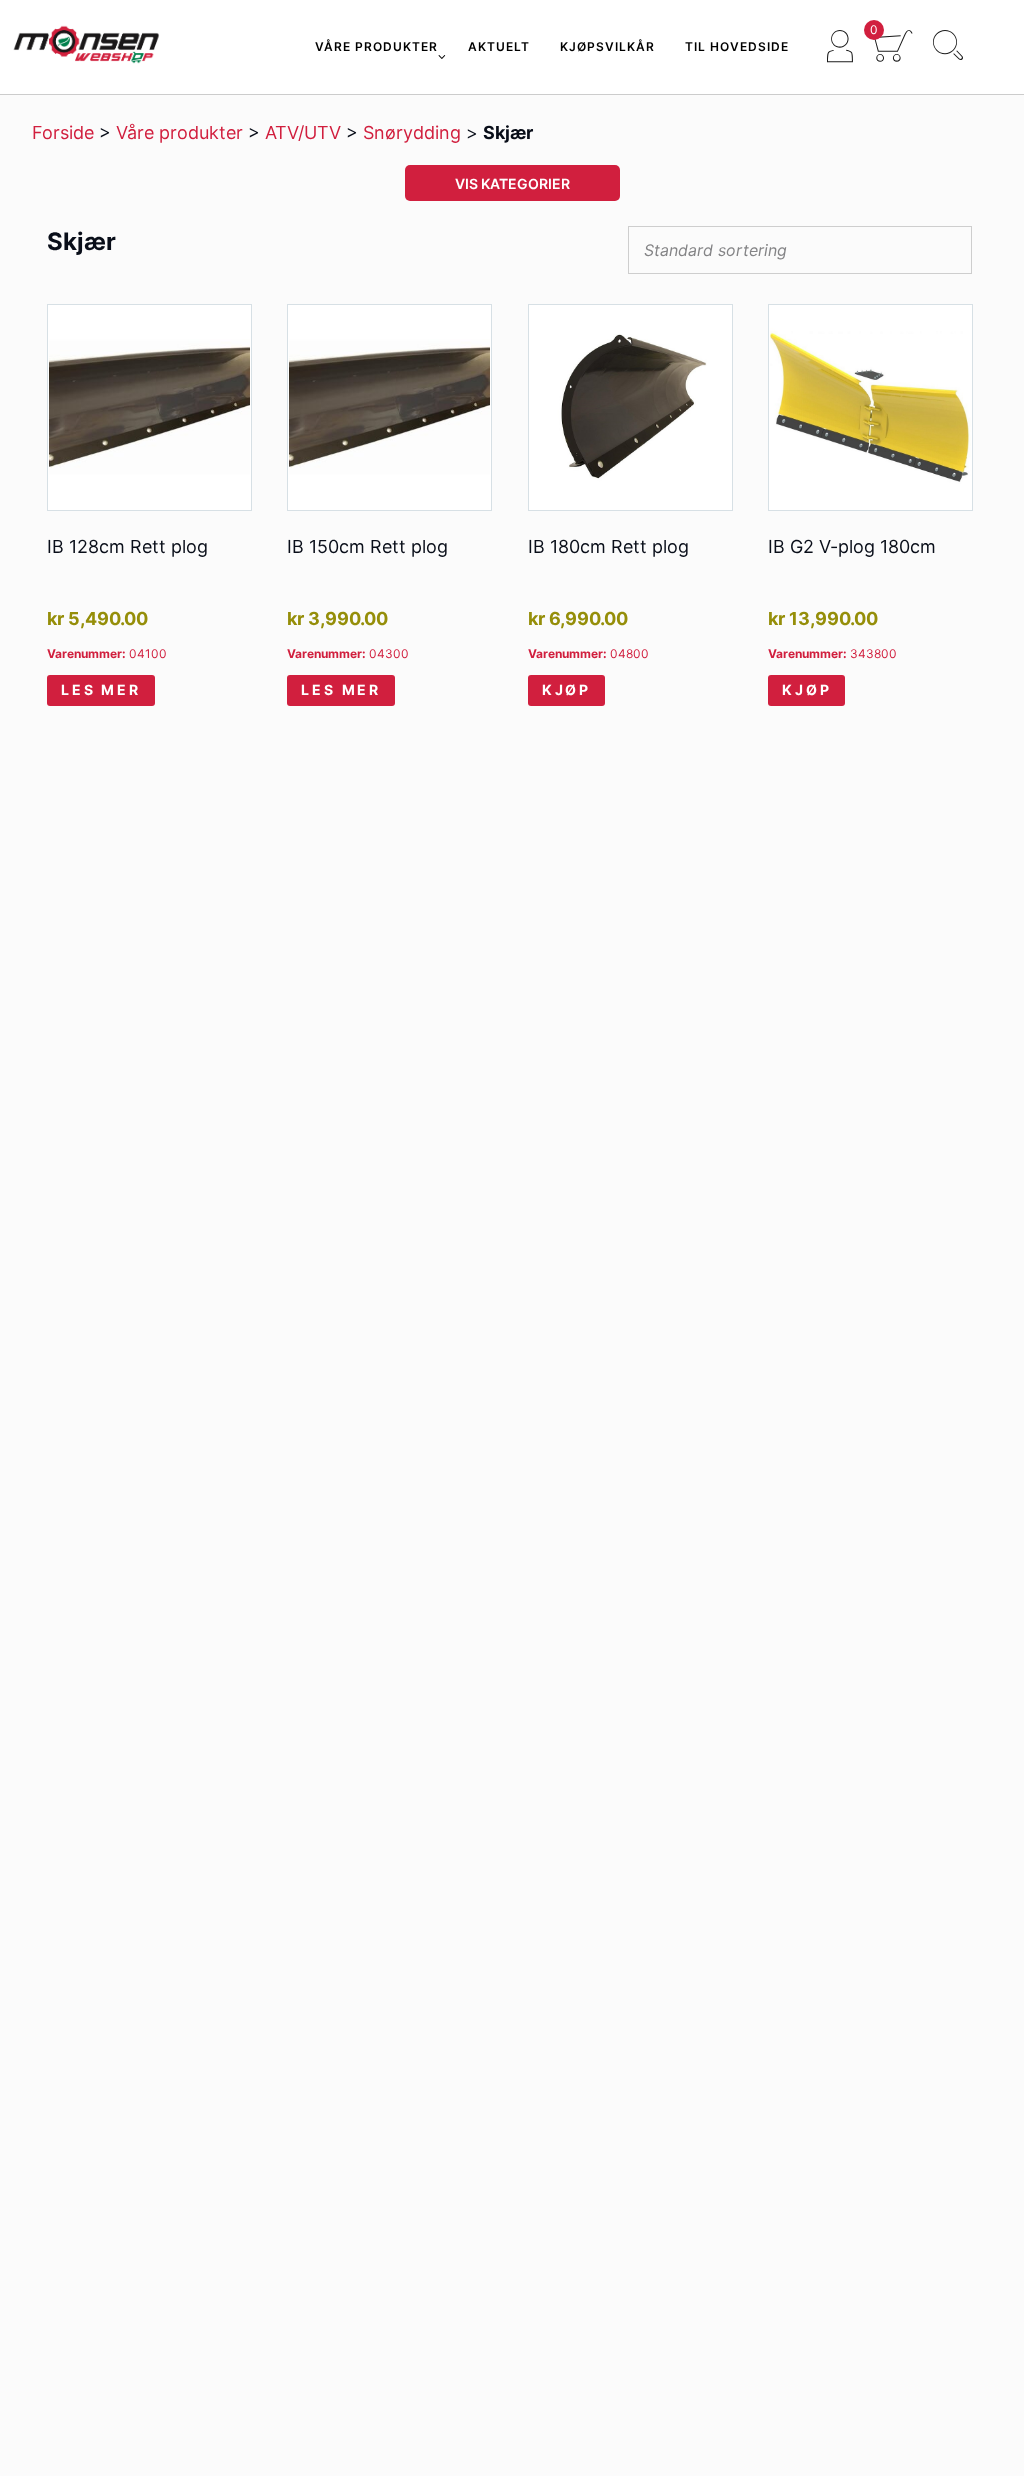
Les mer (101, 689)
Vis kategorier (512, 183)
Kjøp (566, 689)
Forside (63, 132)
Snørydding (412, 132)
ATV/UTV (303, 132)
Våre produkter (179, 132)
